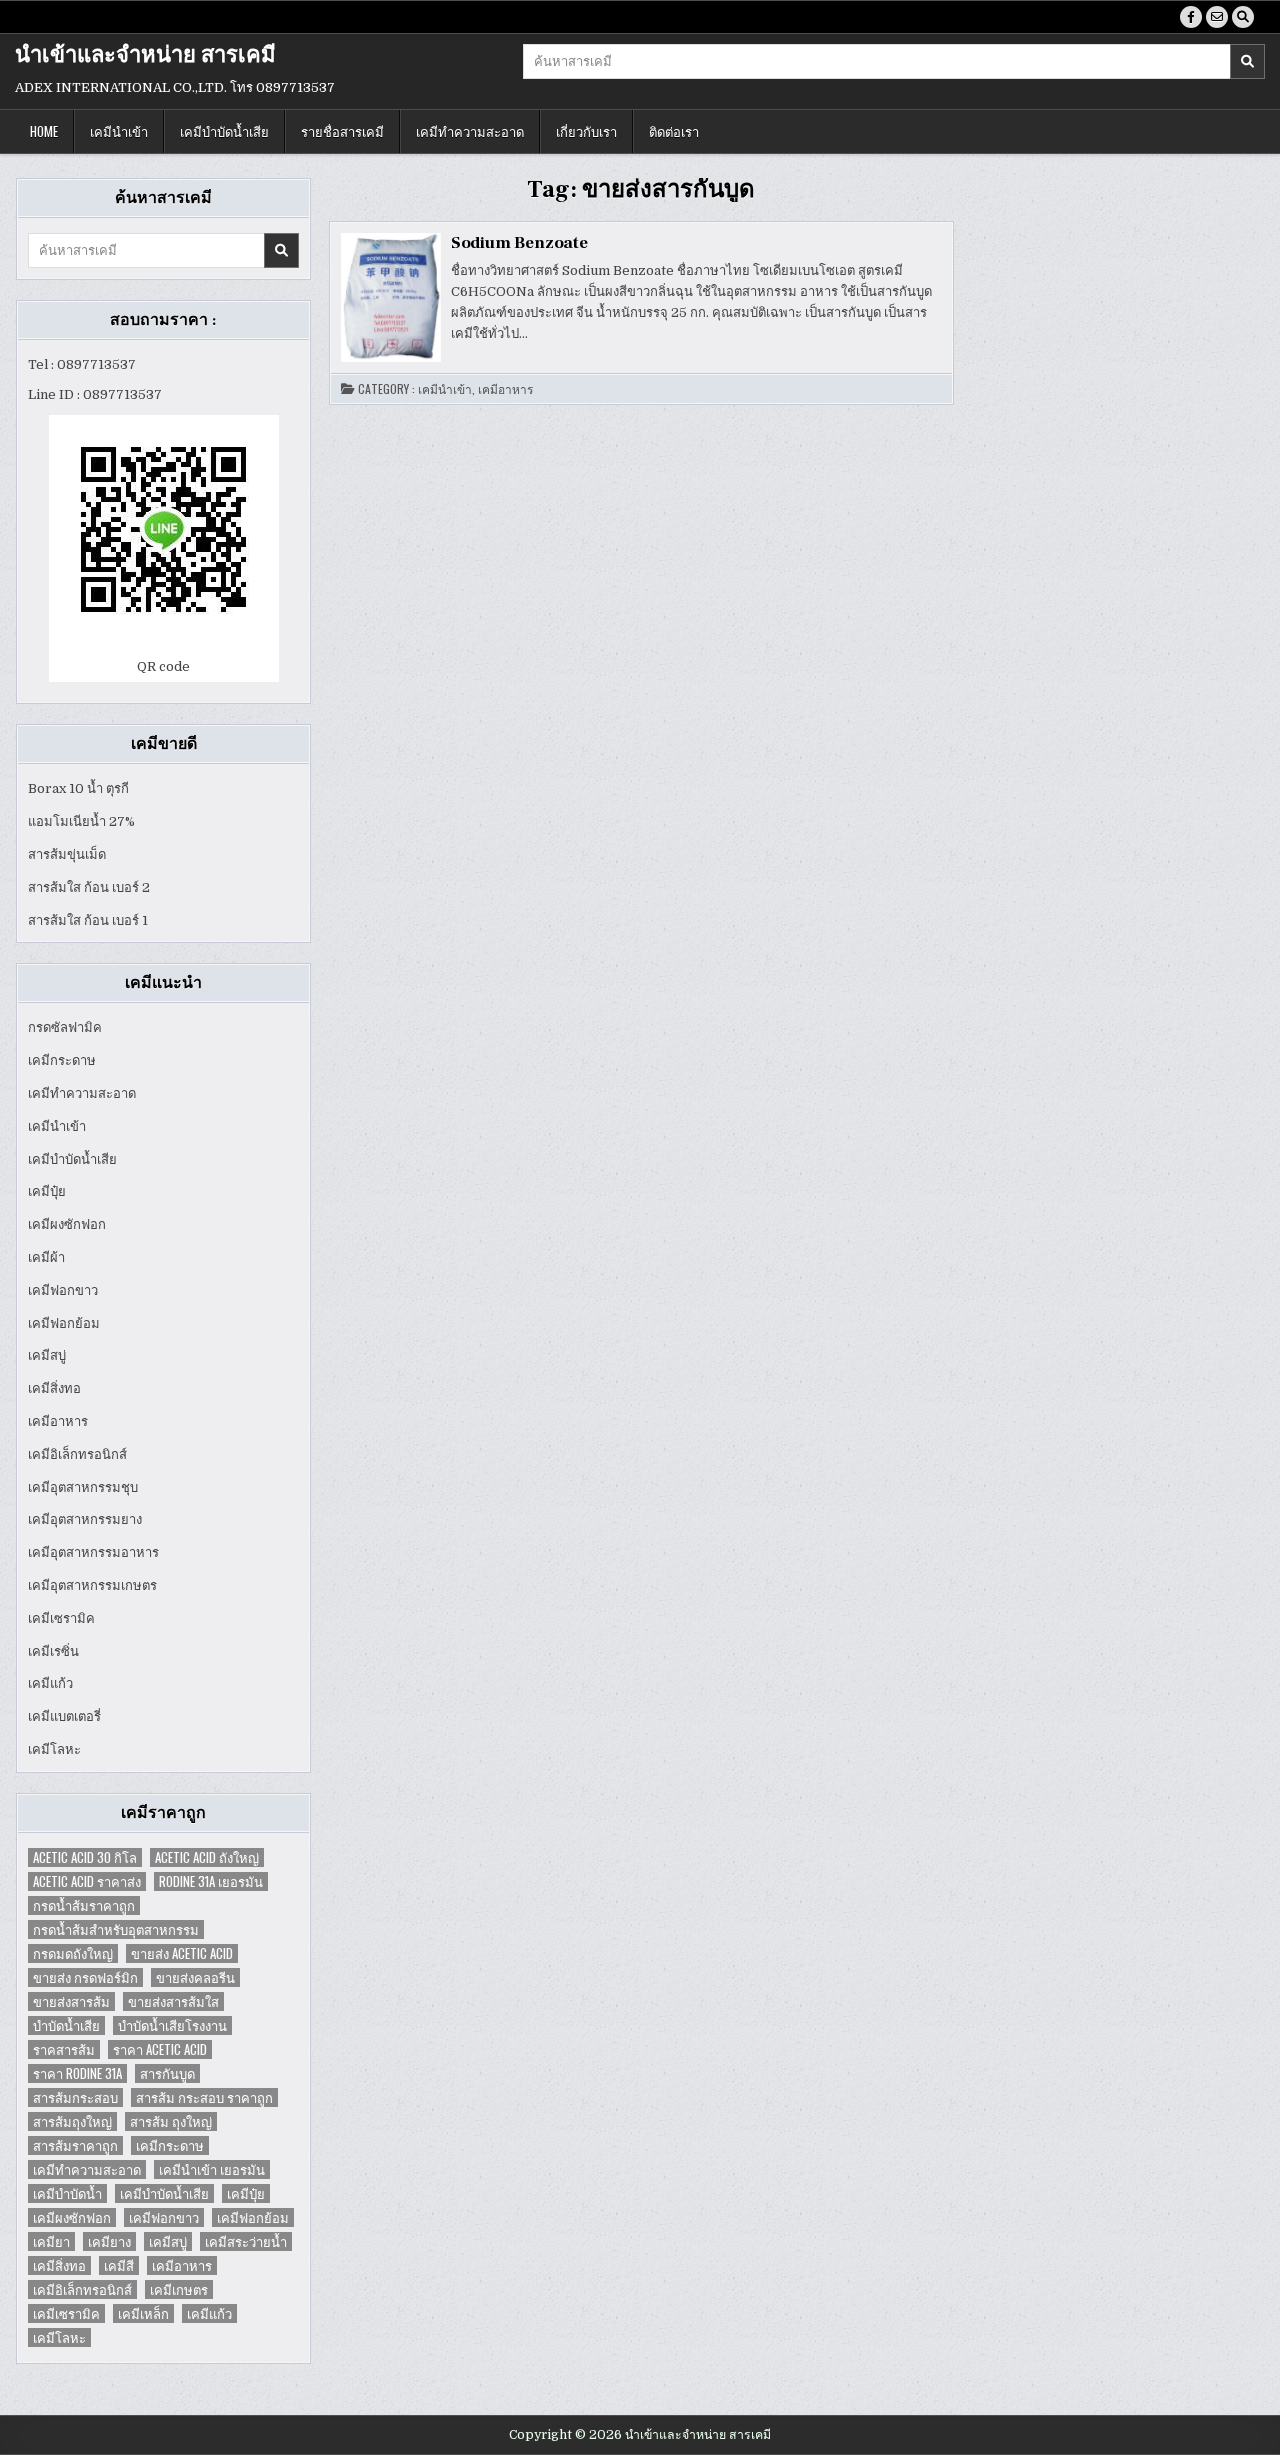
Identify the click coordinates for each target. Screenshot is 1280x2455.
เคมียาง (109, 2241)
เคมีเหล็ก (143, 2313)
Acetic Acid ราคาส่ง (87, 1881)
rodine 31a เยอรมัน (211, 1881)
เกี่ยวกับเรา (586, 131)
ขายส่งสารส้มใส (173, 2001)
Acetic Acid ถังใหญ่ (207, 1857)
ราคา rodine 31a (77, 2073)
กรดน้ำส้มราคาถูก (84, 1905)
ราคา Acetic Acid (160, 2049)
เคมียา (51, 2241)
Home (44, 131)
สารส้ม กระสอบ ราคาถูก (204, 2097)
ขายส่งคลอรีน (195, 1977)
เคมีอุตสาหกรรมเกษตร (92, 1585)
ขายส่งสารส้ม (71, 2001)
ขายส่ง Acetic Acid (182, 1953)
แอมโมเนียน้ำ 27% (81, 821)
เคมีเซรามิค (61, 1618)
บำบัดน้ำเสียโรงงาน (172, 2025)
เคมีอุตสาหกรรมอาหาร (93, 1552)
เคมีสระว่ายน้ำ (246, 2241)
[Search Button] (1243, 17)
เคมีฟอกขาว (63, 1290)
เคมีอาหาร (58, 1421)
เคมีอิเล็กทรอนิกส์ (77, 1454)
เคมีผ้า (46, 1257)
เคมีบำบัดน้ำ (67, 2193)
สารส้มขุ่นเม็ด (67, 854)
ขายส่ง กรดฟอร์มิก (85, 1977)
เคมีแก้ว (50, 1683)
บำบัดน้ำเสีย (66, 2025)
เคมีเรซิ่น (53, 1651)
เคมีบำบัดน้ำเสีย (224, 131)
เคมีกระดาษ (62, 1060)
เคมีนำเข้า (119, 131)
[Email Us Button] (1217, 17)
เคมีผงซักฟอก (67, 1224)
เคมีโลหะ (54, 1749)
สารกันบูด (167, 2073)
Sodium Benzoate (519, 243)
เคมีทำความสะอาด (470, 131)
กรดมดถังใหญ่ (73, 1953)
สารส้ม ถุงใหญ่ (171, 2121)
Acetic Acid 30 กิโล (85, 1857)
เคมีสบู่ (47, 1355)
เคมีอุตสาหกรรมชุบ (83, 1487)
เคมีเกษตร (179, 2289)
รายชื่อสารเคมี (342, 131)
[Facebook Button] (1191, 17)
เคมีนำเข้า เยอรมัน (212, 2169)
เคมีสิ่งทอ (54, 1388)
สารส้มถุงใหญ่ (72, 2121)
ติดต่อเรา (674, 131)
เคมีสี (119, 2265)
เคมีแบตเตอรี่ (64, 1716)
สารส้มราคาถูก (75, 2145)
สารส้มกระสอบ (75, 2097)
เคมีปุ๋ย (47, 1191)
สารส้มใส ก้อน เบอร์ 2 (89, 887)
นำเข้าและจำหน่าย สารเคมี (145, 55)
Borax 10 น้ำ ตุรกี (78, 788)
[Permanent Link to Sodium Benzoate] (391, 297)
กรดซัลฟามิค (65, 1027)
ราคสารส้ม (64, 2049)
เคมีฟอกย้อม (64, 1323)
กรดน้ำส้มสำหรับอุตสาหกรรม (116, 1929)
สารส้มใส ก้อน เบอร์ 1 (88, 920)
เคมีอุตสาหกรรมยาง (85, 1519)
